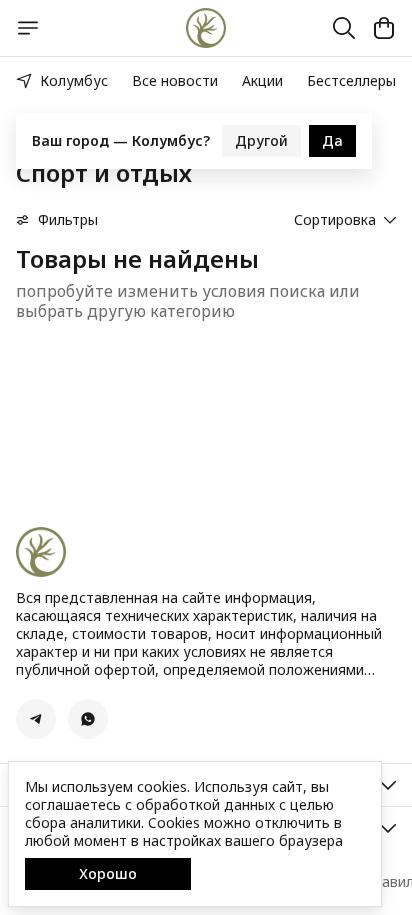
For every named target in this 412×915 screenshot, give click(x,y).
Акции (262, 80)
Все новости (175, 80)
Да (332, 137)
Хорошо (108, 873)
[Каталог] (28, 28)
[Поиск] (344, 28)
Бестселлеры (351, 80)
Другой (261, 137)
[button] (36, 719)
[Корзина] (384, 28)
